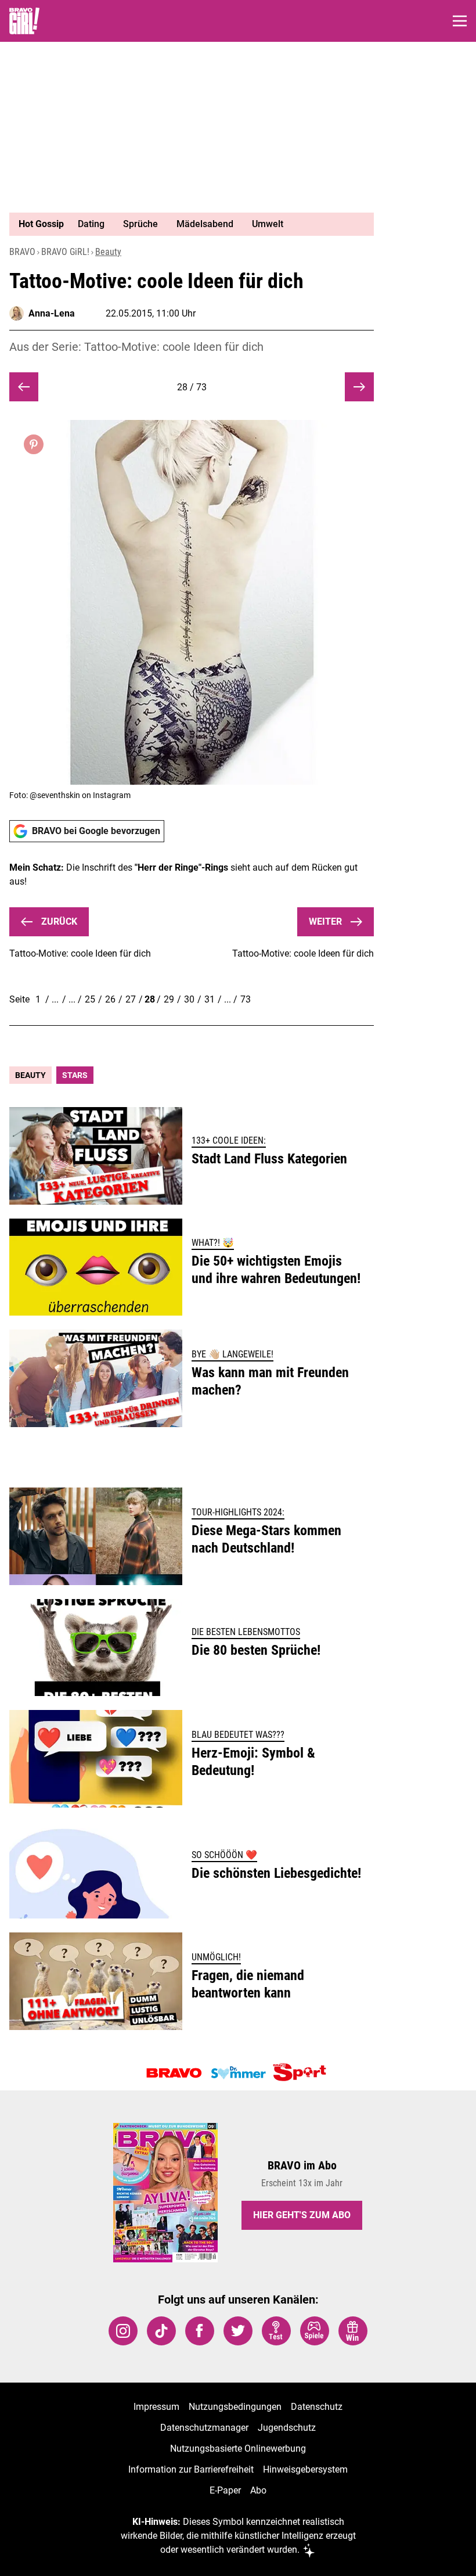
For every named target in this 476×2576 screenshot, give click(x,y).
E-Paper (225, 2490)
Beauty (108, 252)
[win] (353, 2331)
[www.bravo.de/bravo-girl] (24, 21)
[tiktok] (161, 2331)
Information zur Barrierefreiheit (191, 2469)
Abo (258, 2490)
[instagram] (123, 2331)
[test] (276, 2331)
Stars (75, 1075)
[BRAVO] (174, 2073)
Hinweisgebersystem (305, 2469)
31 (210, 999)
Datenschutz (317, 2407)
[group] (187, 224)
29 (169, 999)
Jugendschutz (287, 2428)
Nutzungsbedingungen (235, 2407)
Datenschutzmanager (204, 2428)
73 (246, 999)
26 (110, 999)
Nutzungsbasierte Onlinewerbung (238, 2449)
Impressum (156, 2407)
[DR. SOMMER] (238, 2073)
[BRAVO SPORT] (302, 2073)
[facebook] (200, 2331)
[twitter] (238, 2331)
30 (189, 999)
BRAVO (22, 252)
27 (131, 999)
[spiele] (315, 2331)
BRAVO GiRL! (65, 252)
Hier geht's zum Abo (302, 2215)
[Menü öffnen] (460, 21)
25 (90, 999)
